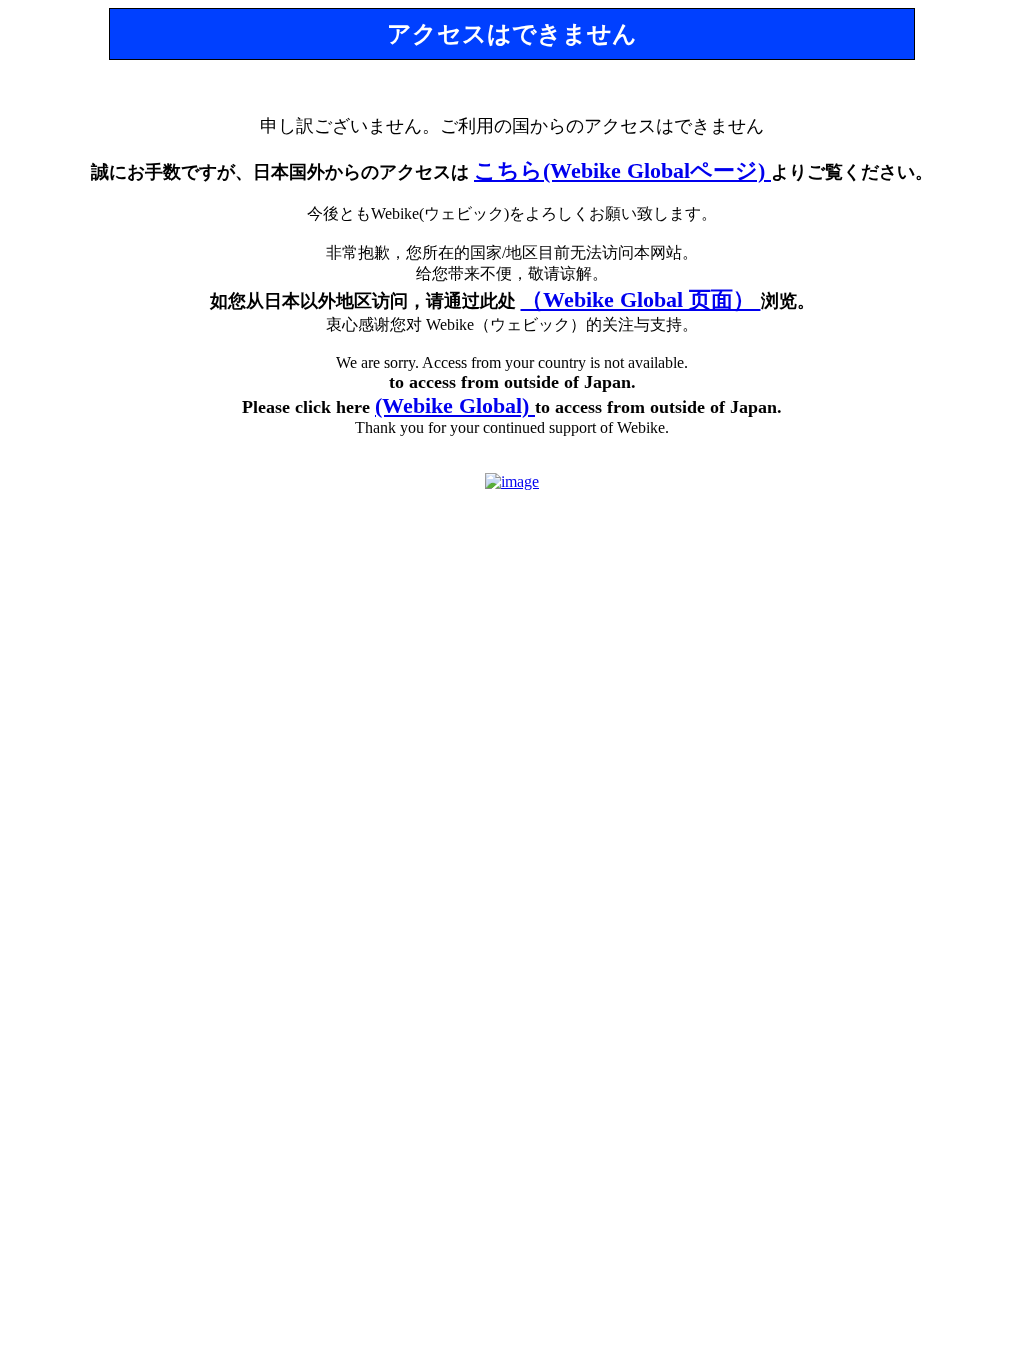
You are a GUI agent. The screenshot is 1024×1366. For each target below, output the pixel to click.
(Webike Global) (455, 405)
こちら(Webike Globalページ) (622, 170)
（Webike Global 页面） (641, 299)
